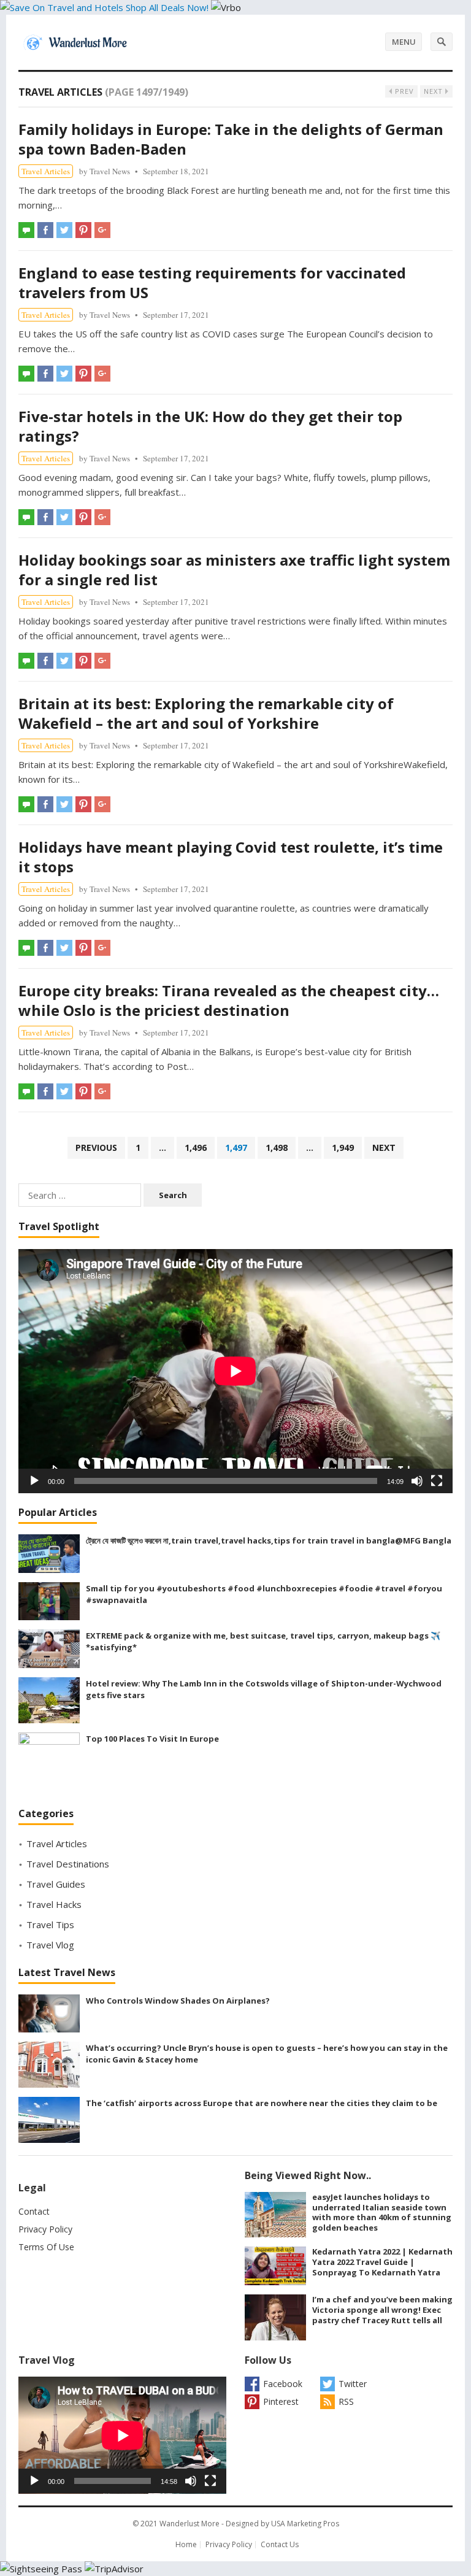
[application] (235, 1371)
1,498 (277, 1148)
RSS (346, 2401)
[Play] (34, 1481)
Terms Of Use (46, 2247)
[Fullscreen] (437, 1481)
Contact (34, 2211)
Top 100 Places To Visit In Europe (152, 1739)
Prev (403, 91)
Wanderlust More (190, 2524)
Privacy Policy (45, 2229)
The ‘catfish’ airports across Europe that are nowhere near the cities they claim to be (262, 2103)
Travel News (110, 171)
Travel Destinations (68, 1864)
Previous (96, 1148)
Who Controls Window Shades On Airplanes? (178, 2001)
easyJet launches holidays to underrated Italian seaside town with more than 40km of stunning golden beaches (382, 2212)
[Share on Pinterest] (83, 230)
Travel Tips (50, 1924)
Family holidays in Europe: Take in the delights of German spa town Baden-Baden (231, 139)
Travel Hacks (54, 1904)
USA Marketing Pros (305, 2524)
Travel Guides (56, 1884)
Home (186, 2544)
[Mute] (417, 1481)
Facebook (283, 2384)
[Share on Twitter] (64, 230)
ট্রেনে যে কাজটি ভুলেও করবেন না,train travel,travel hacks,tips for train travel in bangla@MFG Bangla (269, 1540)
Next (435, 91)
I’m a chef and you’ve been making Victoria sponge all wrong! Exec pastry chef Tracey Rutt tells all (382, 2310)
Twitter (353, 2384)
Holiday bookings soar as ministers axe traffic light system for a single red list (234, 570)
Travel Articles (46, 171)
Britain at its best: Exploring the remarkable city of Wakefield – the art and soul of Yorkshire (206, 713)
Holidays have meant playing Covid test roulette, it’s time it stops (231, 857)
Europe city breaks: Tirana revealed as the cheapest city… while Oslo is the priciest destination (229, 1000)
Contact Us (280, 2544)
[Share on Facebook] (45, 230)
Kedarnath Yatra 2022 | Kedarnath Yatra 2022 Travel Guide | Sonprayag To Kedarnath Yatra (382, 2262)
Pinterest (281, 2401)
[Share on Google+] (102, 230)
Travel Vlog (50, 1945)
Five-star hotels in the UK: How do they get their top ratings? (210, 426)
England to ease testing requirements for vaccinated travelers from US (212, 283)
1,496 (196, 1148)
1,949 (343, 1148)
